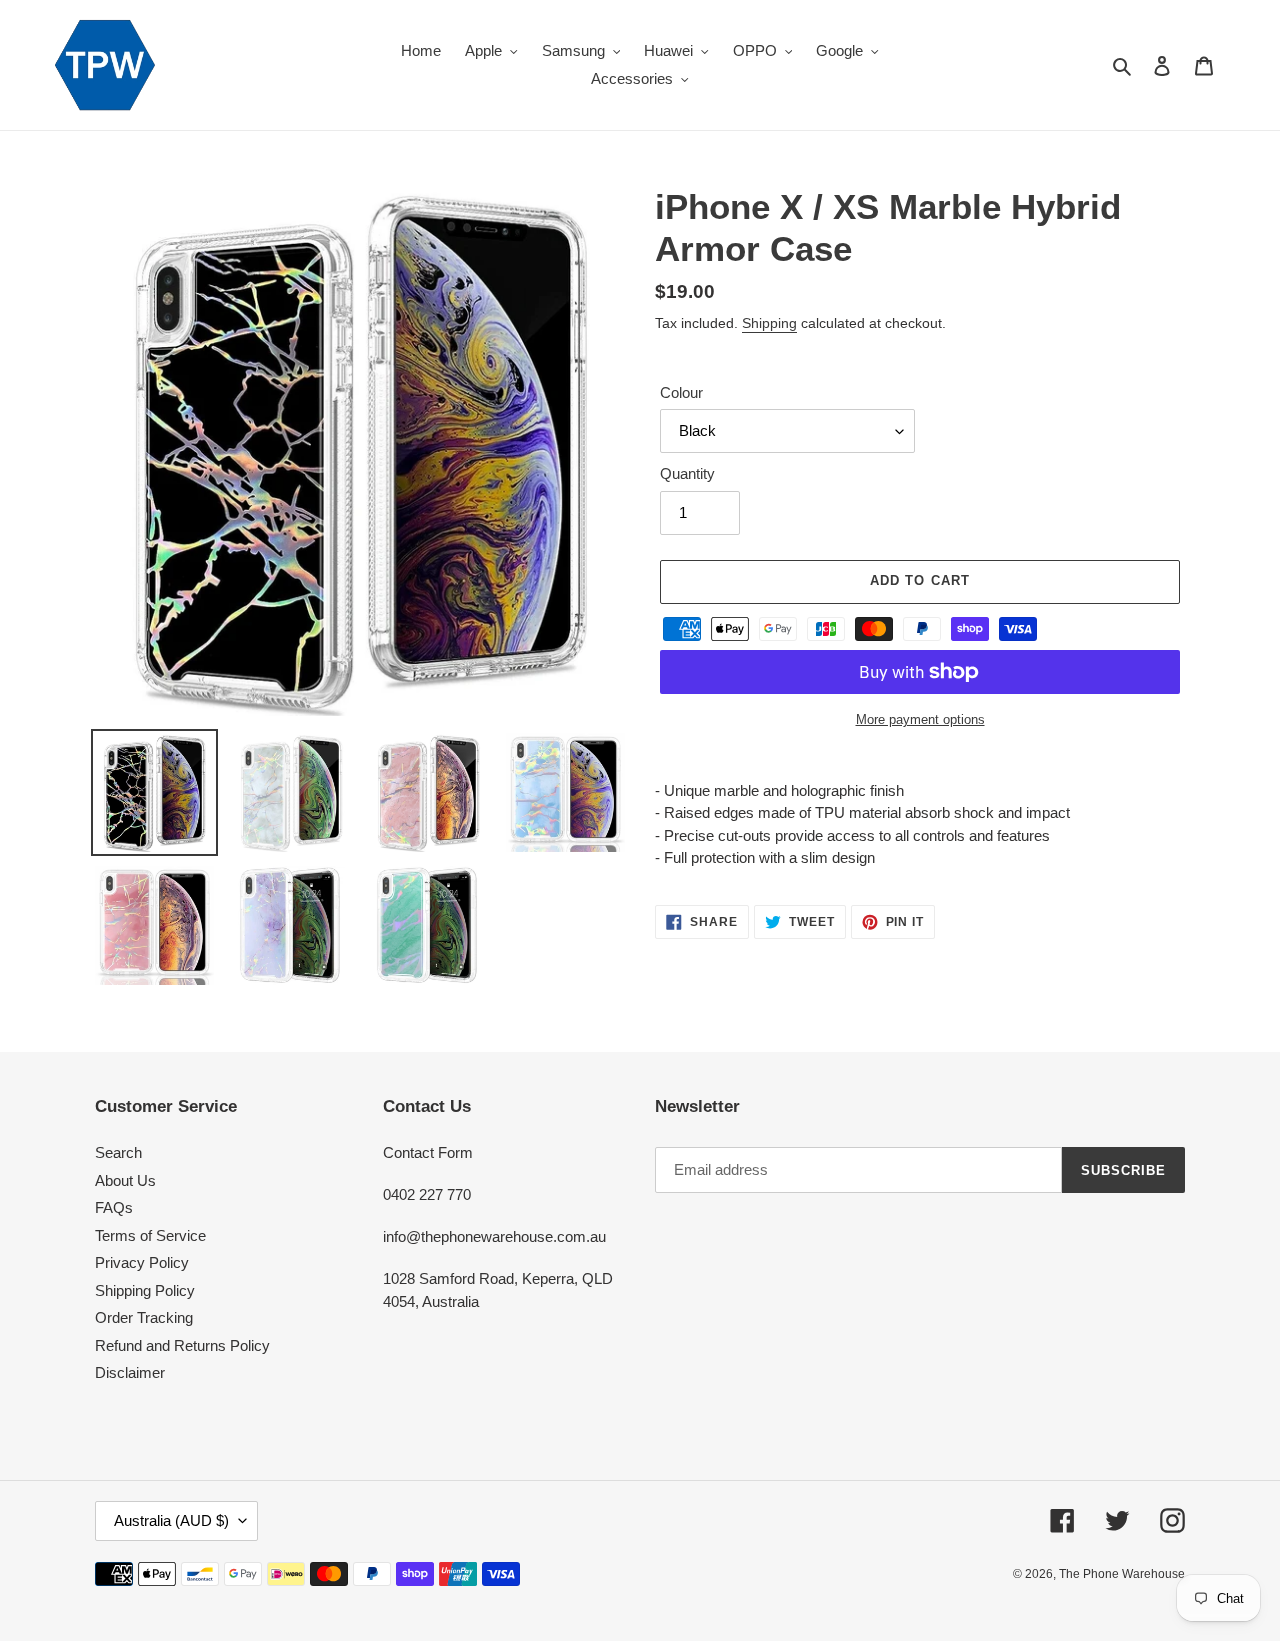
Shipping (769, 323)
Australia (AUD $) (171, 1520)
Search (118, 1152)
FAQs (114, 1207)
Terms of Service (150, 1235)
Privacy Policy (142, 1262)
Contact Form (428, 1152)
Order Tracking (144, 1317)
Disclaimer (130, 1372)
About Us (125, 1180)
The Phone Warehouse (1122, 1574)
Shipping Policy (145, 1290)
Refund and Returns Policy (182, 1345)
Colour (681, 392)
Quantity (687, 473)
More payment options (920, 719)
